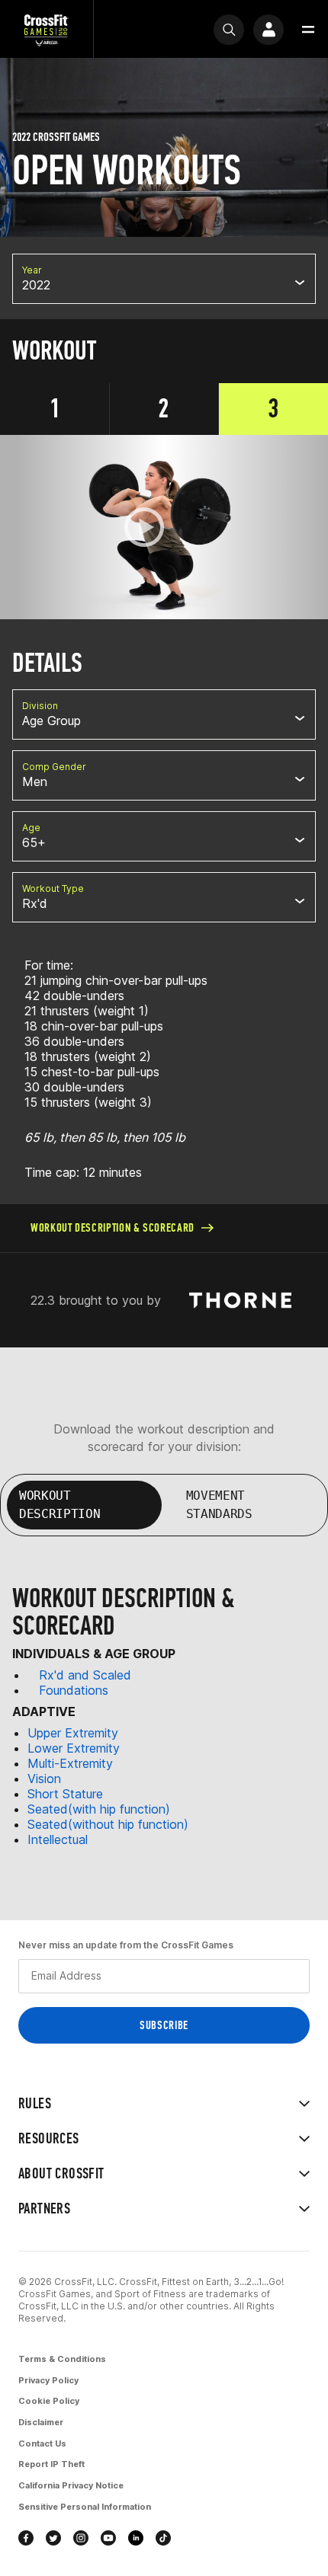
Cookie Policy (49, 2401)
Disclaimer (41, 2422)
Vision (44, 1779)
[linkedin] (136, 2538)
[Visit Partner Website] (240, 1301)
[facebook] (26, 2538)
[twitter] (53, 2538)
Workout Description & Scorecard (113, 1227)
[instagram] (81, 2538)
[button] (308, 30)
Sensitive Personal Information (85, 2507)
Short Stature (65, 1794)
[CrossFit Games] (47, 29)
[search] (229, 30)
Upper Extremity (73, 1733)
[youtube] (108, 2538)
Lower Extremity (74, 1748)
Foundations (74, 1690)
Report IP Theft (51, 2464)
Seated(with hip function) (99, 1809)
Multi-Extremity (70, 1763)
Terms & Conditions (62, 2359)
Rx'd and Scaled (85, 1675)
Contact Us (42, 2443)
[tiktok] (163, 2538)
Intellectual (58, 1839)
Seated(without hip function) (108, 1824)
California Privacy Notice (71, 2485)
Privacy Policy (48, 2380)
